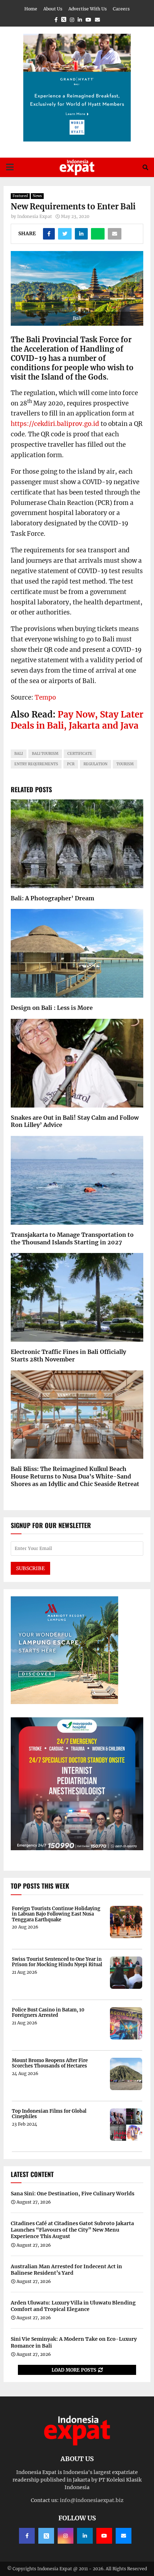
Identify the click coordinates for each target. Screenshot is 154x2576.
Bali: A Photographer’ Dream (52, 898)
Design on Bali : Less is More (52, 1008)
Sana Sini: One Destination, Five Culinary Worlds (73, 2194)
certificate (80, 754)
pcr (71, 764)
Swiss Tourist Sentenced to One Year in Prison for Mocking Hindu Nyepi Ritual (57, 1962)
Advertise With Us (88, 9)
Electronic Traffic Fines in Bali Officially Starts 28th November (68, 1356)
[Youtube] (104, 2536)
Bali (19, 754)
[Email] (124, 2536)
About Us (53, 9)
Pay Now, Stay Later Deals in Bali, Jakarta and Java (77, 720)
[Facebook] (27, 2536)
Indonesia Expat (35, 216)
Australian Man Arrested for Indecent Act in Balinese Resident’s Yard (66, 2270)
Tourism (125, 764)
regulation (95, 764)
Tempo (45, 697)
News (37, 196)
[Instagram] (66, 2536)
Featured (20, 196)
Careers (121, 9)
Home (31, 9)
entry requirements (36, 764)
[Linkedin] (85, 2536)
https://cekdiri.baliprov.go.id (55, 424)
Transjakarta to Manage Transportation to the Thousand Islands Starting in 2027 (72, 1238)
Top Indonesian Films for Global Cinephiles (49, 2114)
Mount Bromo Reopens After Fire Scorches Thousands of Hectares (50, 2063)
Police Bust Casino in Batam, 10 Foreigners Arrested (48, 2013)
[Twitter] (46, 2536)
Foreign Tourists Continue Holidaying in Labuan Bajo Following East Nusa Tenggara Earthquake (56, 1914)
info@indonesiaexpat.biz (92, 2500)
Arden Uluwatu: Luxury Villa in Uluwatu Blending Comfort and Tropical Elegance (73, 2306)
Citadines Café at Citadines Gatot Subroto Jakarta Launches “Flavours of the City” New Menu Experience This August (72, 2230)
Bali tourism (45, 754)
